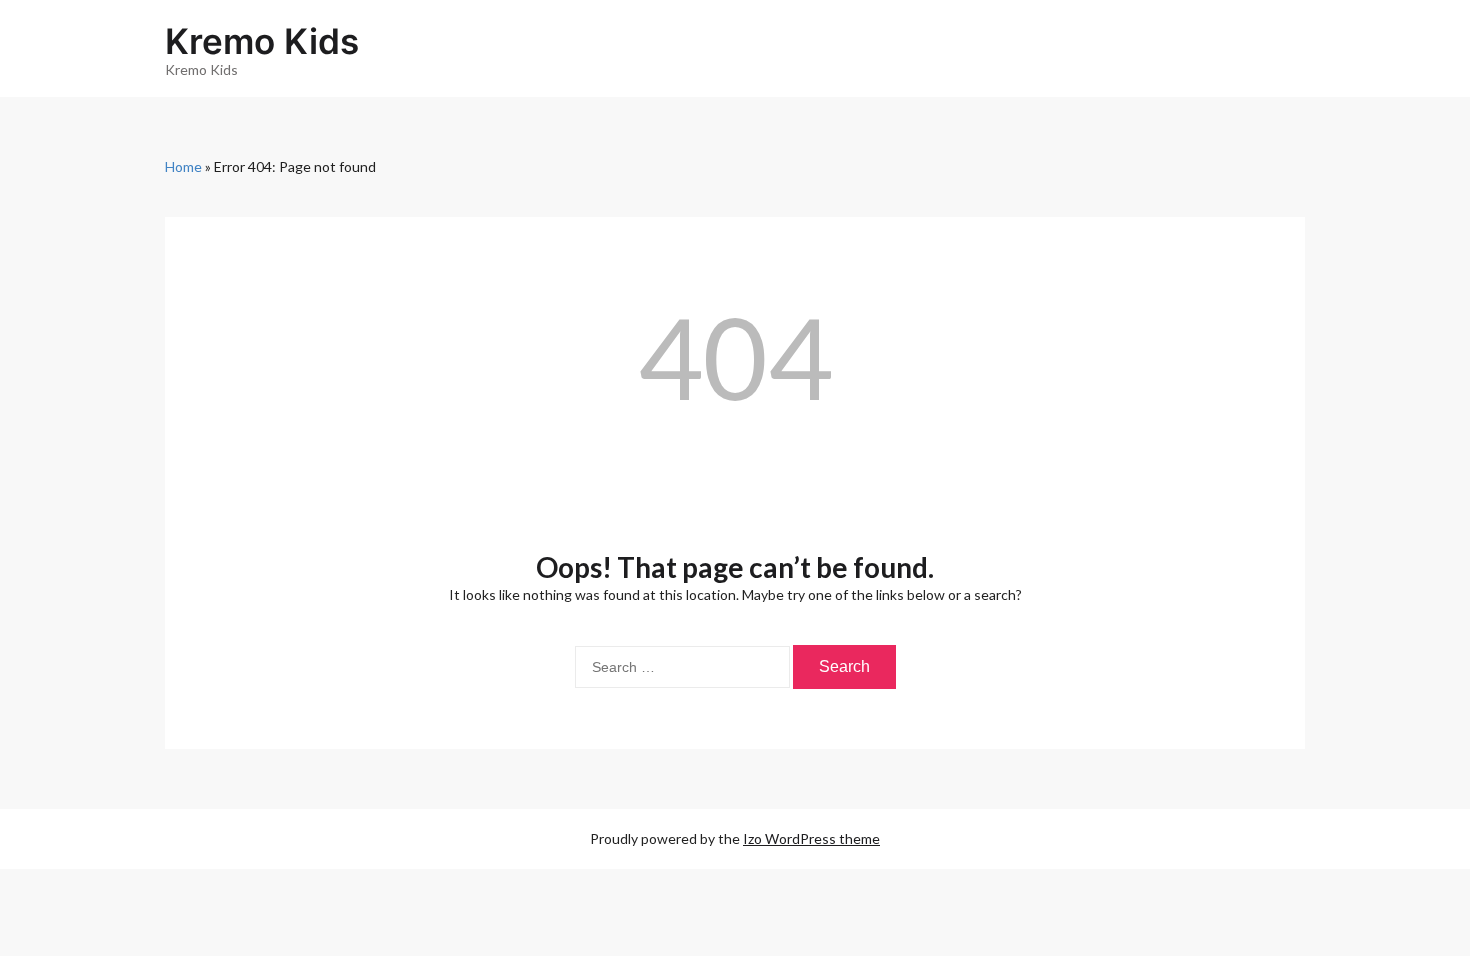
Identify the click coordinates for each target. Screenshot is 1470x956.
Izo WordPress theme (811, 838)
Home (183, 166)
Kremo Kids (262, 41)
